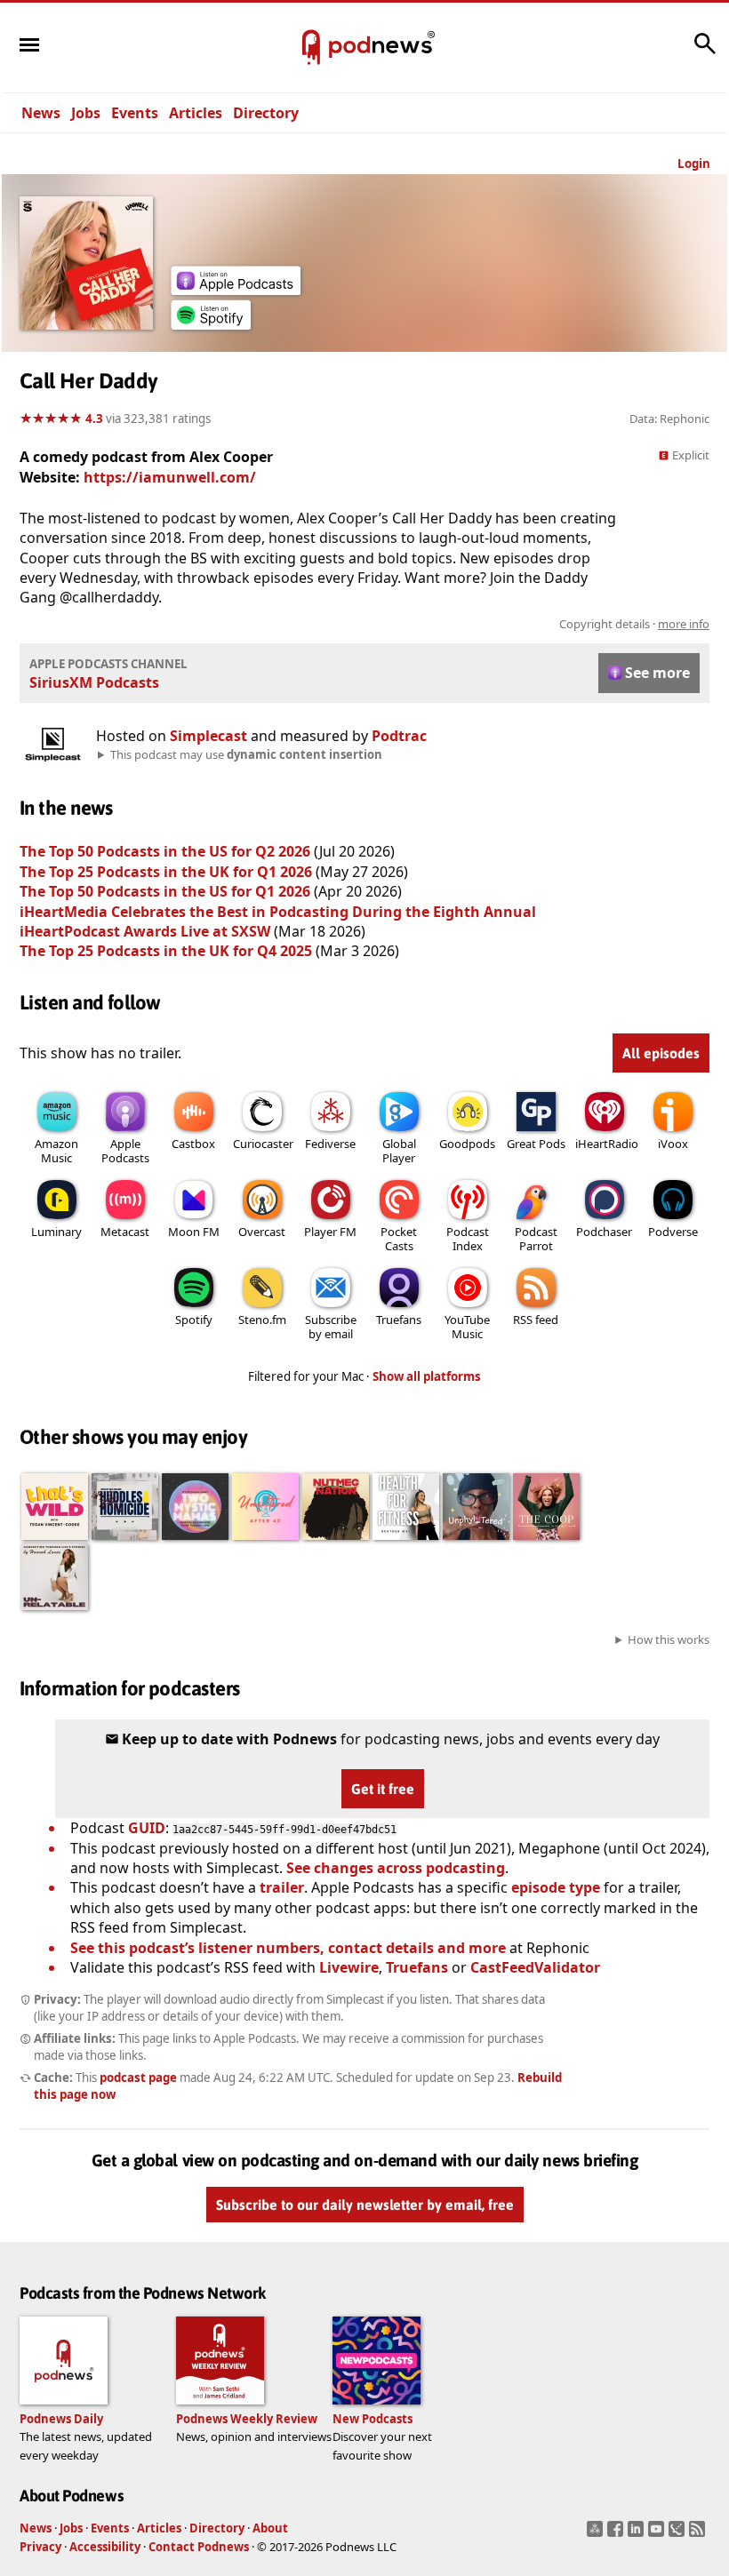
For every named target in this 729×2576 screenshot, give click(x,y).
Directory (266, 113)
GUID (147, 1828)
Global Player (399, 1151)
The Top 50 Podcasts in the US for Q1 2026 (165, 891)
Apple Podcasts (125, 1151)
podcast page (138, 2078)
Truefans (399, 1320)
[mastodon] (597, 2534)
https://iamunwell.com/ (170, 477)
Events (135, 113)
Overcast (262, 1232)
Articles (196, 113)
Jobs (86, 113)
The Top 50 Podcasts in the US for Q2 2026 (165, 851)
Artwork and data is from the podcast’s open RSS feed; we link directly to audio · (428, 624)
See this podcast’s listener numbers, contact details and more (288, 1948)
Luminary (56, 1232)
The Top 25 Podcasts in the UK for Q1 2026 (166, 872)
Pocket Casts (399, 1239)
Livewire (349, 1967)
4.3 (94, 419)
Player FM (330, 1232)
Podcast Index (468, 1239)
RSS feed (536, 1320)
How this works (669, 1639)
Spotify (194, 1320)
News (41, 113)
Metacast (125, 1232)
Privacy (40, 2547)
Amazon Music (56, 1151)
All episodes (661, 1053)
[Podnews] (311, 48)
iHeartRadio (607, 1144)
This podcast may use (246, 754)
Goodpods (467, 1144)
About (270, 2528)
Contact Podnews (199, 2547)
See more (657, 673)
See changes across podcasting (396, 1868)
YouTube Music (467, 1327)
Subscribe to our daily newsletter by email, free (365, 2205)
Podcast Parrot (536, 1239)
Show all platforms (427, 1376)
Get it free (383, 1789)
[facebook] (617, 2534)
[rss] (699, 2534)
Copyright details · (634, 624)
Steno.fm (262, 1320)
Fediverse (330, 1144)
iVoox (673, 1144)
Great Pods (536, 1144)
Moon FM (194, 1232)
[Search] (705, 52)
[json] (679, 2534)
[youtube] (658, 2534)
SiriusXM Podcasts (94, 682)
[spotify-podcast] (211, 324)
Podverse (673, 1232)
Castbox (193, 1144)
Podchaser (604, 1232)
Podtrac (399, 736)
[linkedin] (638, 2534)
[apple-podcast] (236, 290)
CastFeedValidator (535, 1967)
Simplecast (208, 736)
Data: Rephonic (669, 419)
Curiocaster (263, 1144)
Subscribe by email (331, 1327)
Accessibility (105, 2547)
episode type (556, 1887)
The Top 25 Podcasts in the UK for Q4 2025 (166, 951)
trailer (282, 1887)
